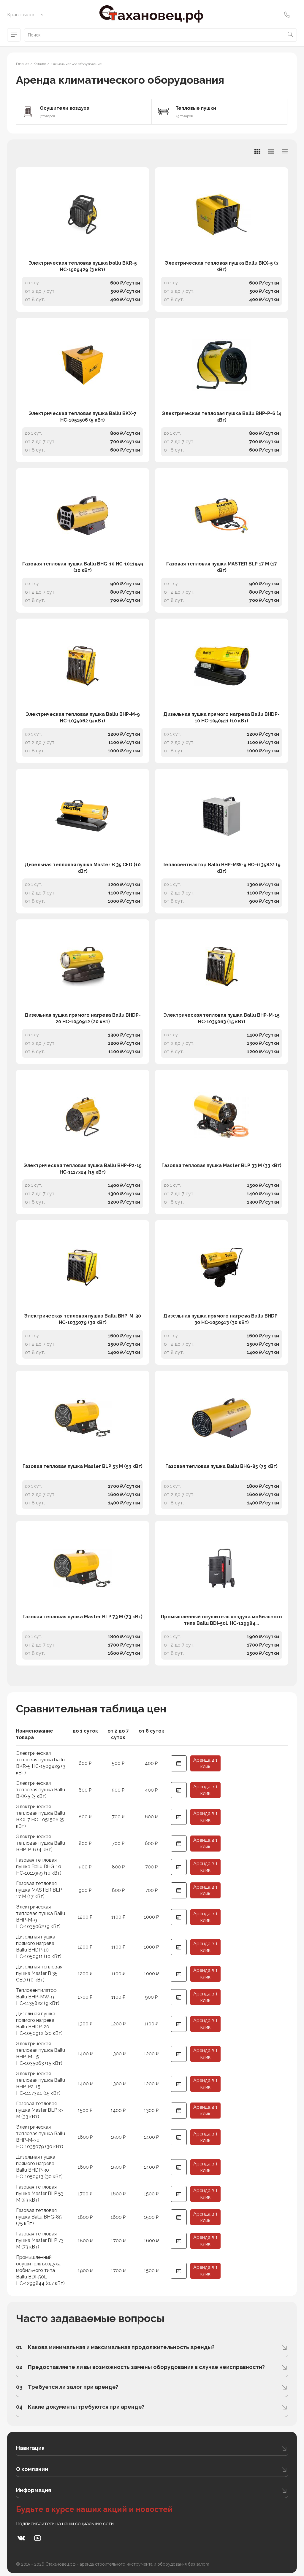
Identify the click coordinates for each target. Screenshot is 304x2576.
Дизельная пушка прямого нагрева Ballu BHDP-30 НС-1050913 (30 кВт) (221, 1319)
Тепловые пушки (196, 108)
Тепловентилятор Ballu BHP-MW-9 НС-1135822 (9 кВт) (221, 868)
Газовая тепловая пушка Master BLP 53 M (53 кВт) (83, 1466)
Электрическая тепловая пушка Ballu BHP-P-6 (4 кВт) (221, 417)
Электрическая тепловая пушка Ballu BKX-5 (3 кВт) (222, 266)
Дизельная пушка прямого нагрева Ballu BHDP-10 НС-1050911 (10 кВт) (221, 718)
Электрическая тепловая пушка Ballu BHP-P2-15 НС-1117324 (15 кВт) (83, 1169)
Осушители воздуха (65, 108)
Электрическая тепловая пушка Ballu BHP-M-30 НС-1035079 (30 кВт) (83, 1319)
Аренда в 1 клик (205, 1763)
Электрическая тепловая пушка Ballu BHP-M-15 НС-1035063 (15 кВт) (221, 1018)
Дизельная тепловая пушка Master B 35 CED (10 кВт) (83, 868)
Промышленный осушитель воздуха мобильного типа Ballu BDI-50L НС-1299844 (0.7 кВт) (40, 2270)
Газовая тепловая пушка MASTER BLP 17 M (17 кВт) (222, 567)
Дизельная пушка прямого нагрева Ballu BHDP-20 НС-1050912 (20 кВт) (83, 1018)
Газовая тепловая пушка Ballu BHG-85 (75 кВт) (221, 1466)
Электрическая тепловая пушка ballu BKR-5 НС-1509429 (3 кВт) (83, 266)
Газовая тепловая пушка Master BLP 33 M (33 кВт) (221, 1165)
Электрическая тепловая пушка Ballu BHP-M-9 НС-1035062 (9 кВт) (83, 718)
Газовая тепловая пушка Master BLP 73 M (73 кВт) (83, 1617)
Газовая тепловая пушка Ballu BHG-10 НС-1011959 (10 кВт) (83, 567)
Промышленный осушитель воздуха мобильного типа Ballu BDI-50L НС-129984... (221, 1620)
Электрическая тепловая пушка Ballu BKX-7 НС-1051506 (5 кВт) (83, 417)
